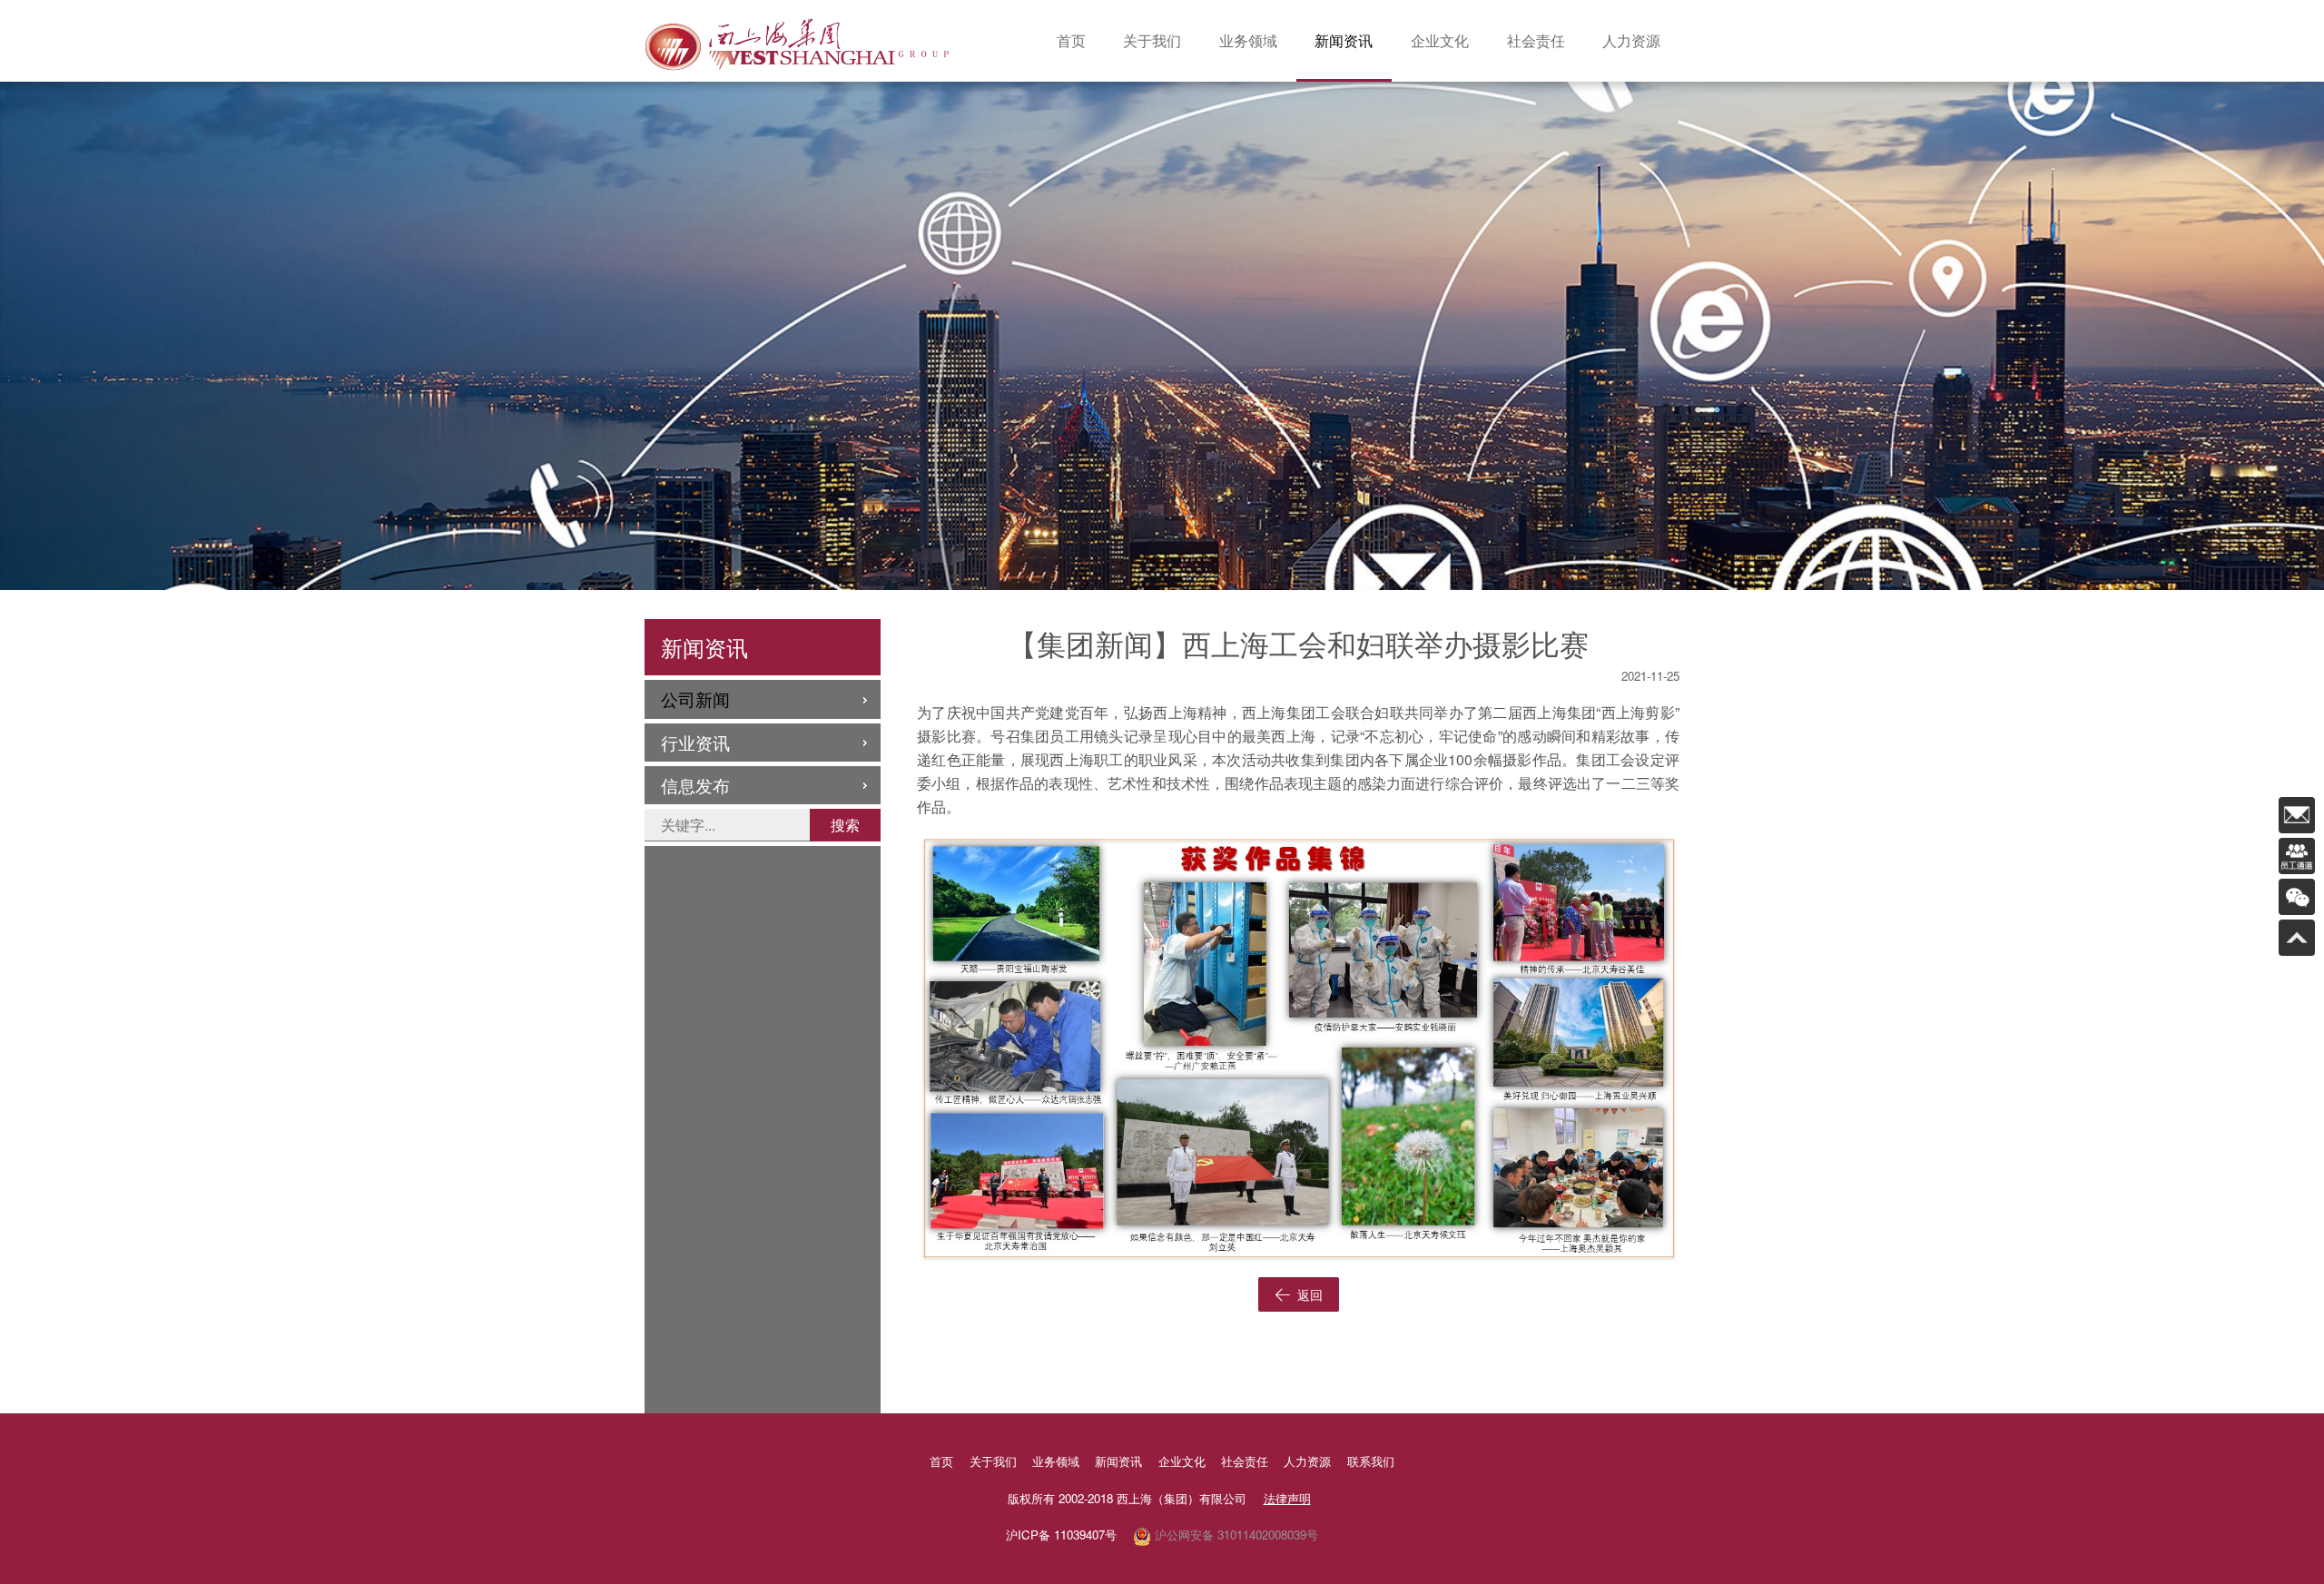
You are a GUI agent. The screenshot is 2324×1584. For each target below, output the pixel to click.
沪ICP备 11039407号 (1061, 1535)
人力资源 (1631, 40)
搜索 (845, 825)
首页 (1071, 40)
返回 (1308, 1294)
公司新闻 (695, 699)
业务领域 (1248, 40)
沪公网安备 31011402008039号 (1235, 1535)
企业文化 (1440, 40)
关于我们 (1152, 40)
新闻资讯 (1344, 40)
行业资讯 (695, 742)
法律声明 (1287, 1498)
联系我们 (1371, 1461)
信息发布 (695, 785)
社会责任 (1536, 40)
